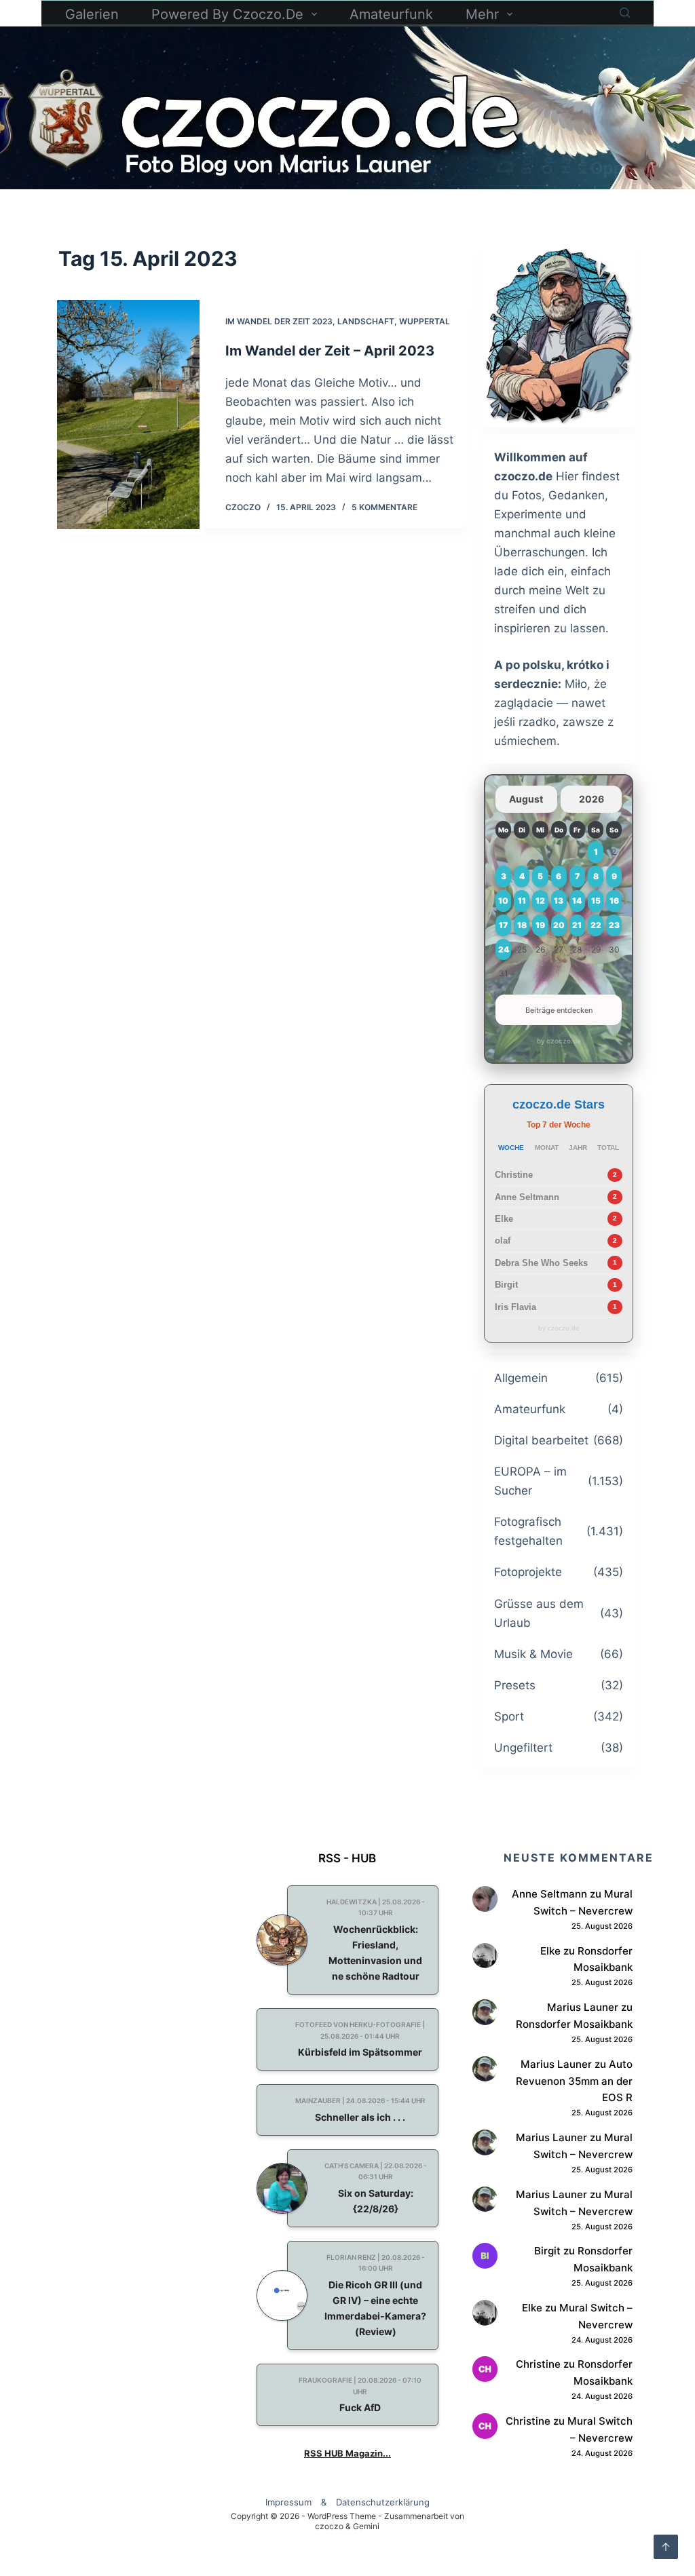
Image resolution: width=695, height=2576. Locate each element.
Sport (509, 1716)
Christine (514, 1175)
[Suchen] (625, 13)
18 (522, 925)
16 (614, 901)
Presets (515, 1685)
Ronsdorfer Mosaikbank (574, 2024)
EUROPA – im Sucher (530, 1481)
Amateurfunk (391, 14)
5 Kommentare (384, 507)
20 (559, 925)
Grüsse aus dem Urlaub (539, 1613)
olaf (503, 1241)
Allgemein (521, 1378)
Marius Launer (583, 2007)
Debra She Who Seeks (541, 1263)
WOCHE (511, 1148)
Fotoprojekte (528, 1572)
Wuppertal (425, 321)
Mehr (482, 14)
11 (522, 901)
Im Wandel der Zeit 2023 (279, 321)
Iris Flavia (515, 1307)
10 (503, 901)
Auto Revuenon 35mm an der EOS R (574, 2081)
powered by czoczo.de (227, 14)
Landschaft (366, 321)
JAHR (578, 1148)
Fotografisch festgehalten (528, 1531)
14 (577, 901)
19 (540, 925)
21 (577, 925)
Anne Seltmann (527, 1197)
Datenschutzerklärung (383, 2502)
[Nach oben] (666, 2547)
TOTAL (608, 1148)
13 (559, 901)
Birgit (506, 1285)
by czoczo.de (559, 1041)
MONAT (547, 1148)
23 (614, 925)
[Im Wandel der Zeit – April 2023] (128, 415)
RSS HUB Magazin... (347, 2453)
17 (503, 925)
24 (504, 949)
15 (596, 901)
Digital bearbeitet (541, 1440)
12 (540, 901)
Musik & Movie (533, 1654)
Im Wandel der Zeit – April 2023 (330, 351)
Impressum (288, 2502)
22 (596, 925)
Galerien (92, 14)
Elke (504, 1219)
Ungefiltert (523, 1748)
